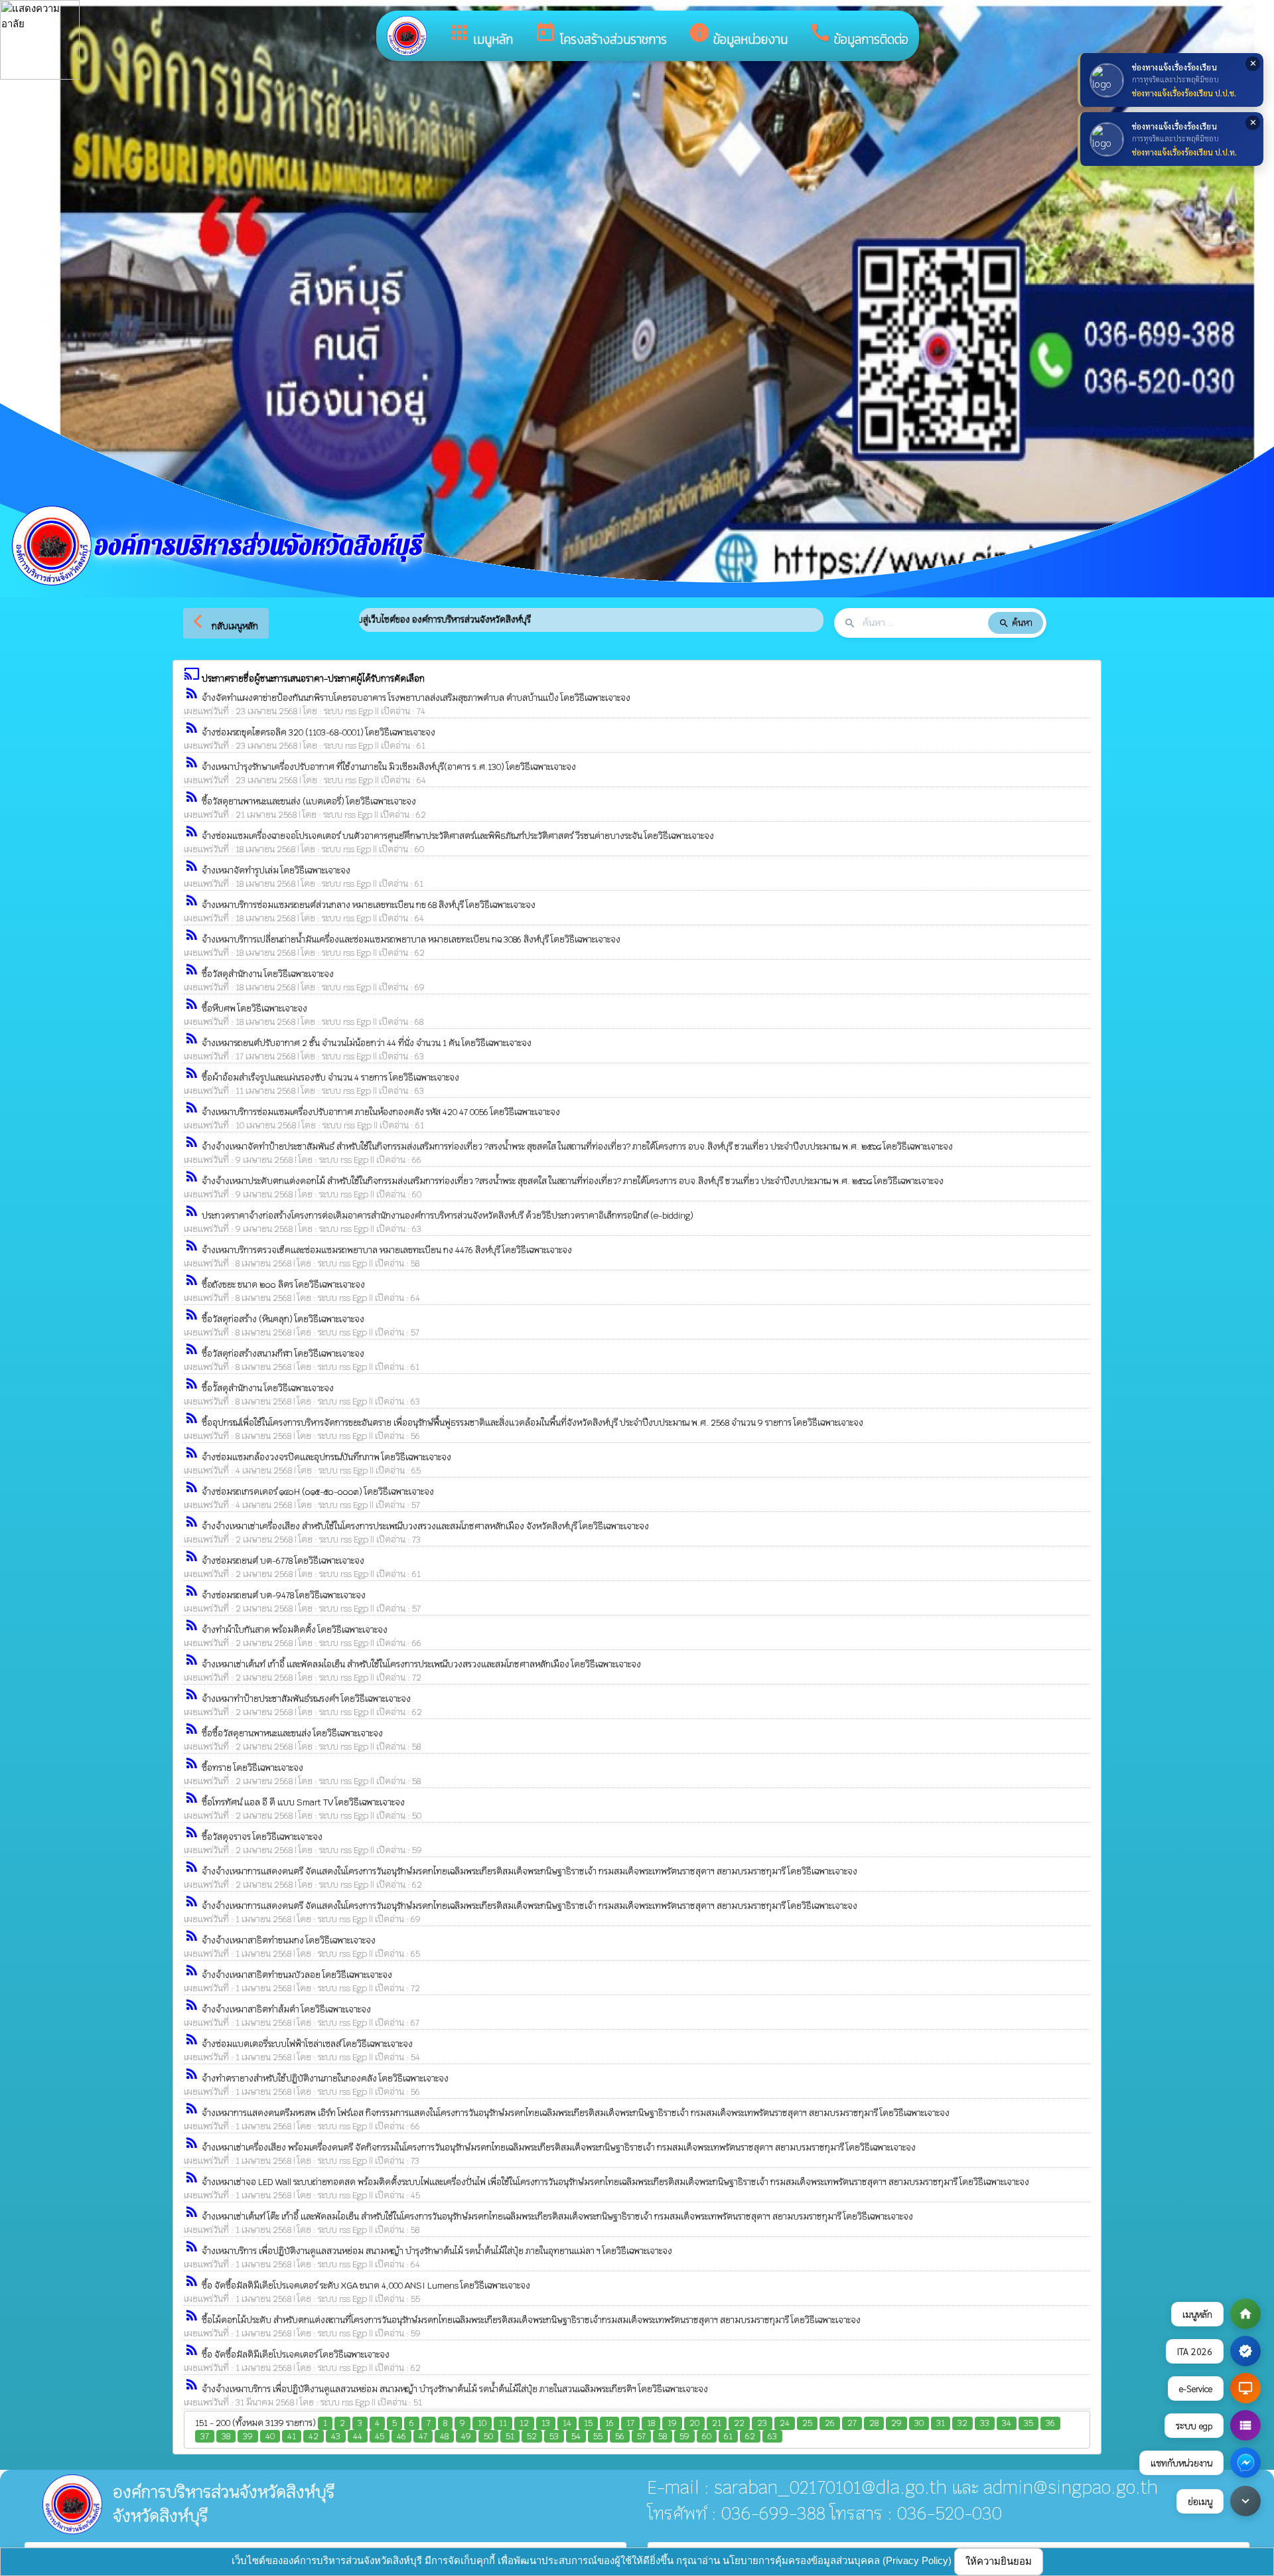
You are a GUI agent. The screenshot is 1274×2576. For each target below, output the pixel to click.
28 (874, 2423)
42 (314, 2436)
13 (546, 2423)
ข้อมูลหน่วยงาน (738, 35)
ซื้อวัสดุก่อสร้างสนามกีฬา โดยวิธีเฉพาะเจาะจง (283, 1354)
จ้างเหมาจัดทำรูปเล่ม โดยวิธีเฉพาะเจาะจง (276, 871)
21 (717, 2423)
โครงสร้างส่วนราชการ (601, 35)
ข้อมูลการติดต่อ (859, 35)
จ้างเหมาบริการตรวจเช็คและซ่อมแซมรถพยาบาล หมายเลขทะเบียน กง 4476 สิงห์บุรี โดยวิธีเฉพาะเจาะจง (387, 1250)
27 (852, 2423)
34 (1007, 2423)
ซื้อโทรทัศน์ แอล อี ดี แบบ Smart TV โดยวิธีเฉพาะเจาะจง (303, 1802)
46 (401, 2436)
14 (567, 2423)
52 (532, 2436)
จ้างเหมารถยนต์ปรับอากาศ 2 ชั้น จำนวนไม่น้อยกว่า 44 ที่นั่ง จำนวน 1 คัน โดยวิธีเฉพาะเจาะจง (367, 1043)
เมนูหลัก (480, 35)
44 (358, 2436)
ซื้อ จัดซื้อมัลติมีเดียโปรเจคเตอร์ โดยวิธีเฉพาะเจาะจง (296, 2355)
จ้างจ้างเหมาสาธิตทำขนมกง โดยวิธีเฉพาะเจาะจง (289, 1940)
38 (226, 2436)
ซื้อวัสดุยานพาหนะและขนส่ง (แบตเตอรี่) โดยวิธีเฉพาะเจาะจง (309, 801)
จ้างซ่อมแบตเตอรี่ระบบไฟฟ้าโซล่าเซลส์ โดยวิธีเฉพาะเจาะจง (307, 2044)
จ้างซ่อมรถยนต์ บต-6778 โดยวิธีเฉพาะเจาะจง (283, 1561)
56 (620, 2436)
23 (762, 2423)
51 (510, 2436)
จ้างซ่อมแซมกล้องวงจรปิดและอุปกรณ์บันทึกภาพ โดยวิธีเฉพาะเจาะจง (326, 1457)
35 (1028, 2423)
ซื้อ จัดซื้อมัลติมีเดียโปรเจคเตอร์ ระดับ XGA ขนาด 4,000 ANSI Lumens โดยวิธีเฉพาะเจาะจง (366, 2286)
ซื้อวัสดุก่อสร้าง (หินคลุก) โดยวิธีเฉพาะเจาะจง (283, 1319)
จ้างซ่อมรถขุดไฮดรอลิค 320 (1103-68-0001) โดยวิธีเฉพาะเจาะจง (318, 732)
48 (444, 2436)
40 (270, 2436)
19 (672, 2423)
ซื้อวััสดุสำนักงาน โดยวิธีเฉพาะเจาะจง (268, 1388)
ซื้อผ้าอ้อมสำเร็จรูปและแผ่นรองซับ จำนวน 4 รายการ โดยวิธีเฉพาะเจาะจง (330, 1078)
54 (576, 2436)
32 (962, 2423)
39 (248, 2436)
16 (609, 2423)
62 (750, 2436)
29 (896, 2423)
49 (466, 2436)
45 (380, 2436)
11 (503, 2423)
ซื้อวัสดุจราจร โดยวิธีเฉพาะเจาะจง (262, 1837)
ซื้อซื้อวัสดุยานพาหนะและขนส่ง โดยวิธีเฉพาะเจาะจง (292, 1733)
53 (554, 2436)
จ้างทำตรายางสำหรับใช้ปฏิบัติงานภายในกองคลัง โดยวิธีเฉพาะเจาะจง (325, 2079)
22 (739, 2423)
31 (941, 2423)
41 (292, 2436)
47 (423, 2436)
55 (598, 2436)
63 (772, 2436)
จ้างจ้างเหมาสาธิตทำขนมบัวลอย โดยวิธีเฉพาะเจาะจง (297, 1975)
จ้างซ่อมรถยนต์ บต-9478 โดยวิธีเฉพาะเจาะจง (284, 1595)
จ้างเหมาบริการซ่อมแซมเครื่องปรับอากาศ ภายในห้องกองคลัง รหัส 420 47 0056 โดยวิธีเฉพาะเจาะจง (381, 1112)
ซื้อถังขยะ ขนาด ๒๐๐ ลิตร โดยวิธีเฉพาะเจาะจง (283, 1285)
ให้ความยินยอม (999, 2561)
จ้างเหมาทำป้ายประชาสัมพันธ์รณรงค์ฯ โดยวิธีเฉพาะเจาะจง (306, 1699)
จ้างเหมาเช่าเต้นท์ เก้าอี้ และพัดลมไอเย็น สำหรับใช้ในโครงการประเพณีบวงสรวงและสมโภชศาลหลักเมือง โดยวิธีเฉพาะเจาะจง (421, 1664)
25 (807, 2423)
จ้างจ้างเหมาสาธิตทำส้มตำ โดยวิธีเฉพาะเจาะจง (286, 2009)
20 (694, 2423)
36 (1050, 2423)
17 (630, 2423)
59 (684, 2436)
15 (588, 2423)
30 (919, 2423)
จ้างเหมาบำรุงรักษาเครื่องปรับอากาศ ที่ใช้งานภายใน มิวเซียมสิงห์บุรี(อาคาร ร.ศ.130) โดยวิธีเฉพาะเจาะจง (389, 767)
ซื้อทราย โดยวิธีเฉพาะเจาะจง (252, 1768)
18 (651, 2423)
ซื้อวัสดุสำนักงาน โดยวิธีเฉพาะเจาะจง (268, 974)
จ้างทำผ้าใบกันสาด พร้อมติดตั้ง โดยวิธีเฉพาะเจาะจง (295, 1630)
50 (488, 2436)
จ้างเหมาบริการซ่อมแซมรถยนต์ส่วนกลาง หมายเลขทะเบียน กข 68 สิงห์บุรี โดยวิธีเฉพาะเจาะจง (369, 905)
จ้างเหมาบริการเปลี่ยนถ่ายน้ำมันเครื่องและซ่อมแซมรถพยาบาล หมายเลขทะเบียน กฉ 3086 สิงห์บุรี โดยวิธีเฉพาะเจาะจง (411, 940)
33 (985, 2423)
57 (641, 2436)
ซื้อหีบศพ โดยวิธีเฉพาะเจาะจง (254, 1009)
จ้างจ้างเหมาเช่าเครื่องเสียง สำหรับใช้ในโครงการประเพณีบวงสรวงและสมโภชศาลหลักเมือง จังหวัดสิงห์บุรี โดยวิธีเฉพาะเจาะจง (425, 1526)
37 (205, 2436)
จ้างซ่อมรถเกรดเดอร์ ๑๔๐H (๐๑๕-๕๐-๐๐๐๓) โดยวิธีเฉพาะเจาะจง (318, 1492)
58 (663, 2436)
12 (524, 2423)
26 (830, 2423)
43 (336, 2436)
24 (785, 2423)
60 (707, 2436)
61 (728, 2436)
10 (482, 2423)
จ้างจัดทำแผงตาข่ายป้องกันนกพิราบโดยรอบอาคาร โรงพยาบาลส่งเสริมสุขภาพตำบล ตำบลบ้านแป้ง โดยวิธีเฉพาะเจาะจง (416, 698)
